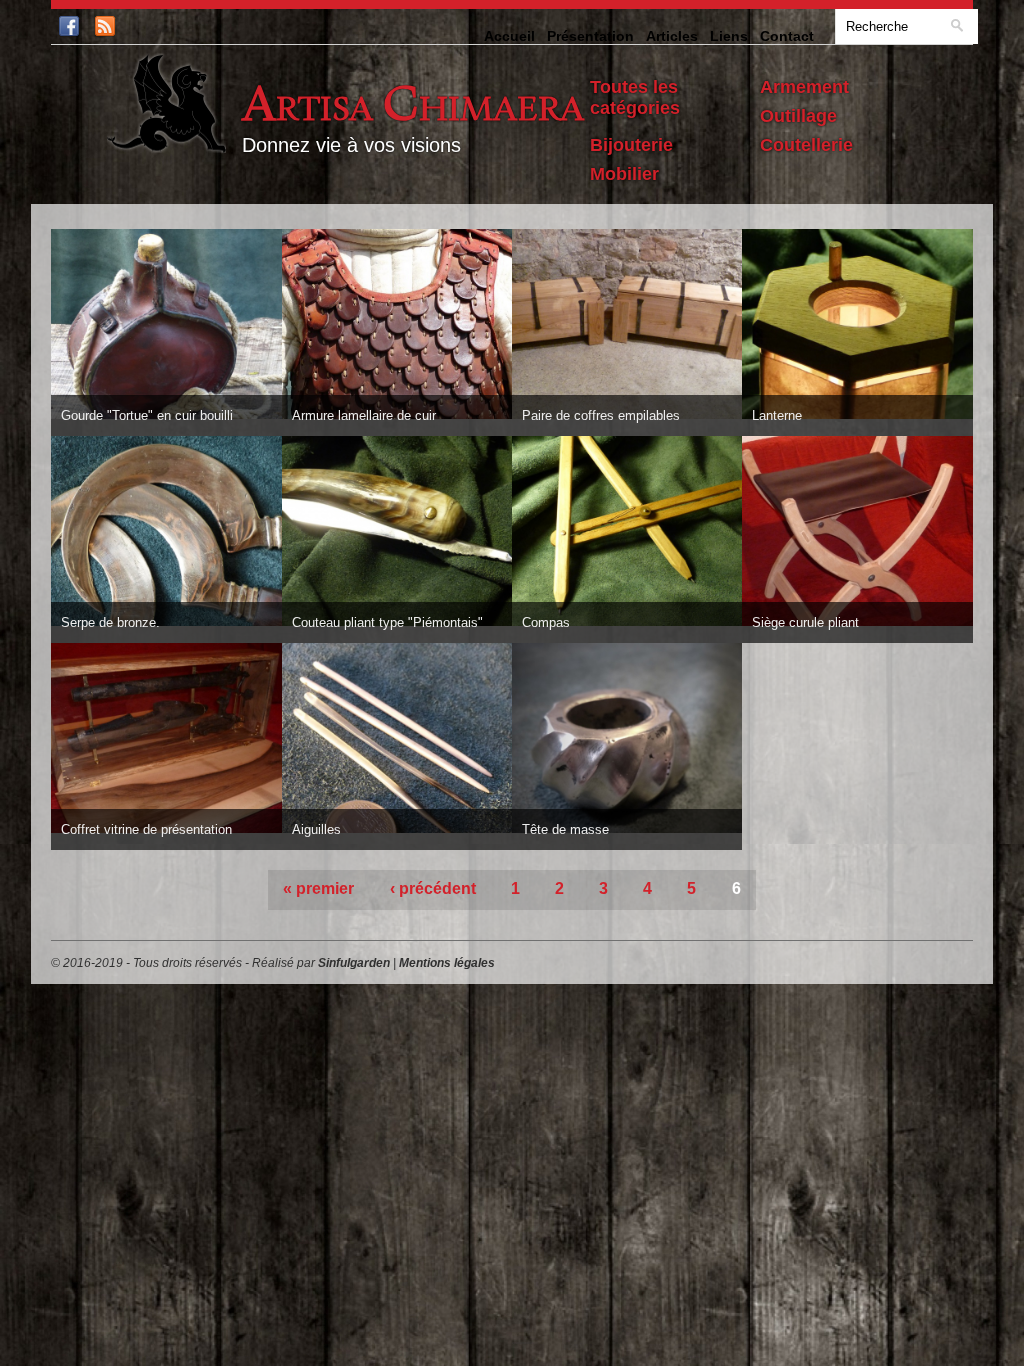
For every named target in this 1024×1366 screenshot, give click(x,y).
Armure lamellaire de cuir (364, 415)
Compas (546, 622)
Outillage (798, 116)
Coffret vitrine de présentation (146, 829)
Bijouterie (631, 145)
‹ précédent (433, 888)
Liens (729, 36)
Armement (804, 87)
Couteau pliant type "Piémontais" (387, 622)
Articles (672, 36)
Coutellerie (806, 145)
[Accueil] (169, 104)
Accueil (509, 36)
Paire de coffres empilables (601, 415)
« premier (318, 888)
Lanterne (777, 415)
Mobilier (624, 174)
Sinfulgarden (354, 962)
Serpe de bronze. (110, 622)
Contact (787, 36)
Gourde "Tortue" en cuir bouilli (147, 415)
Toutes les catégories (635, 97)
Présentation (590, 36)
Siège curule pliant (805, 622)
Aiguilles (316, 829)
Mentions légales (447, 962)
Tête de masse (565, 829)
